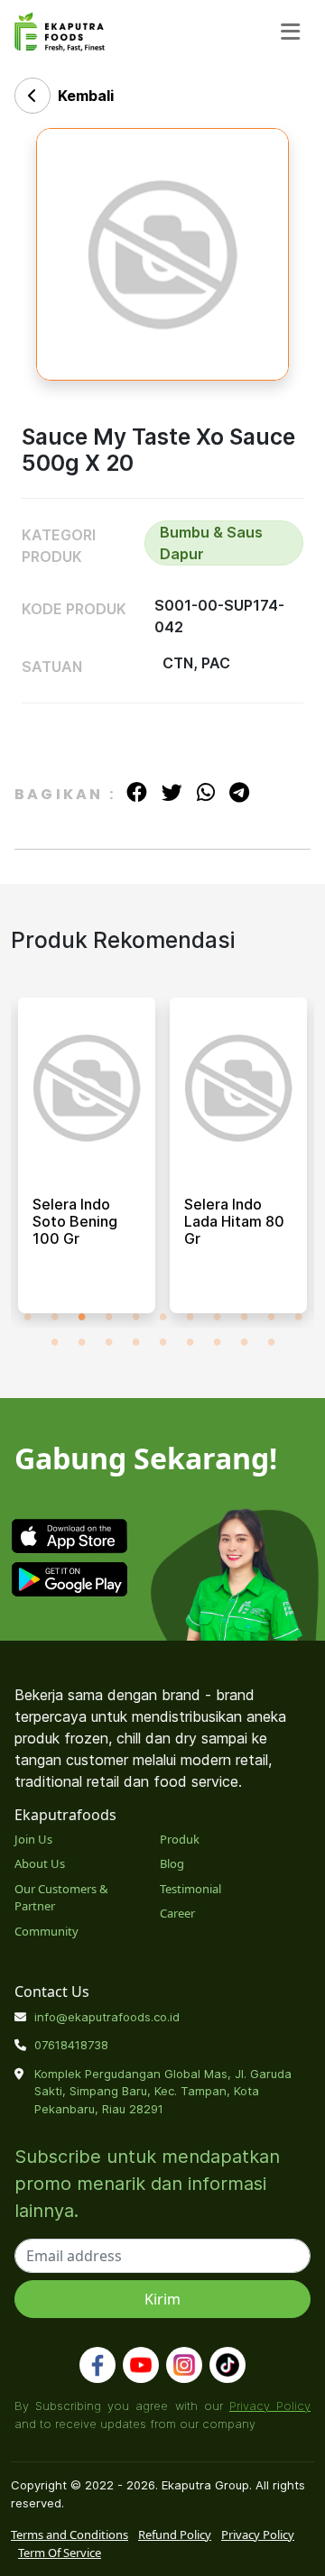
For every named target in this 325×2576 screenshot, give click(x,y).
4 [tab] (108, 1316)
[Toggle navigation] (290, 32)
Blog (172, 1863)
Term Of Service (60, 2553)
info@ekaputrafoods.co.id (107, 2017)
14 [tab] (108, 1341)
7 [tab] (190, 1316)
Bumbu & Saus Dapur (211, 543)
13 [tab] (81, 1341)
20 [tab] (271, 1341)
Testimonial (190, 1889)
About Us (40, 1863)
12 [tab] (54, 1341)
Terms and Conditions (70, 2535)
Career (177, 1913)
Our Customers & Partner (61, 1898)
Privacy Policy (270, 2406)
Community (46, 1931)
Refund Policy (175, 2535)
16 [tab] (162, 1341)
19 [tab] (244, 1341)
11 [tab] (298, 1316)
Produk (180, 1839)
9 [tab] (244, 1316)
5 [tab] (135, 1316)
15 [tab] (135, 1341)
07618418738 (71, 2045)
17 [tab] (190, 1341)
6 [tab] (162, 1316)
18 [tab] (217, 1341)
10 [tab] (271, 1316)
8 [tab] (217, 1316)
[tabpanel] (87, 1163)
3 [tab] (81, 1316)
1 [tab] (27, 1316)
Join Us (33, 1839)
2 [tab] (54, 1316)
